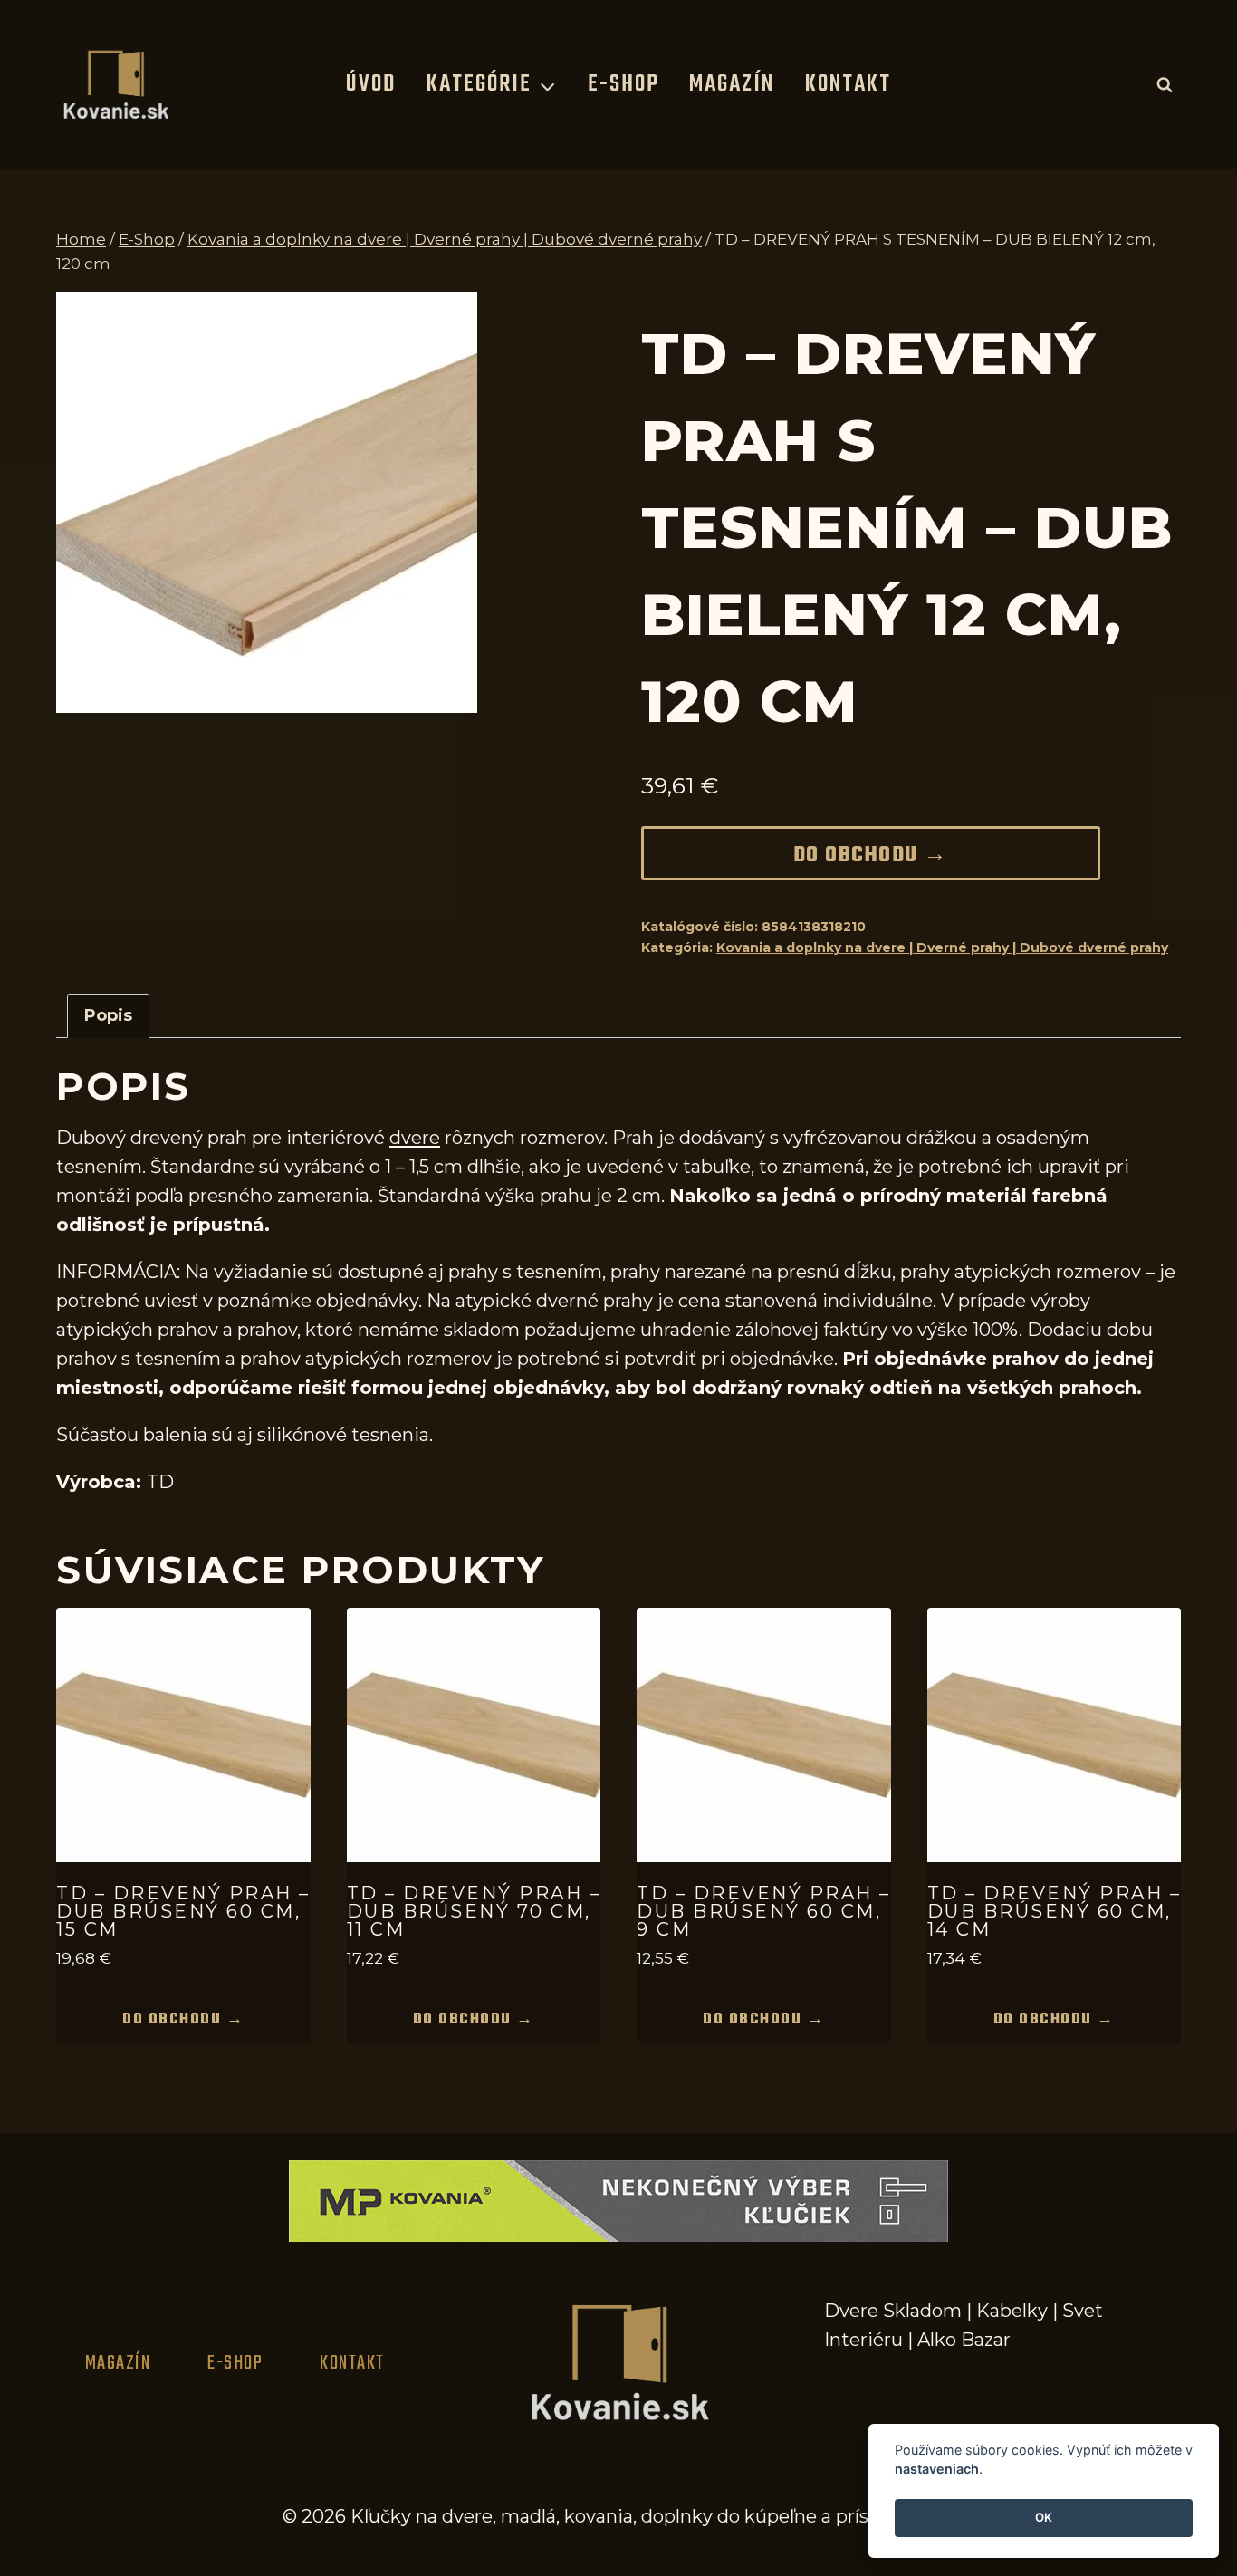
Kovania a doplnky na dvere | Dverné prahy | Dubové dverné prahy (942, 947)
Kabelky (1012, 2311)
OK (1044, 2518)
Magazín (732, 84)
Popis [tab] (108, 1015)
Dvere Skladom (893, 2311)
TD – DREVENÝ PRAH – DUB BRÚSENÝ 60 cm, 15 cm (183, 1911)
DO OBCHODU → (871, 856)
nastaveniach (937, 2470)
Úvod (371, 84)
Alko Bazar (964, 2340)
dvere (415, 1138)
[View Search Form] (1165, 84)
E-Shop (623, 84)
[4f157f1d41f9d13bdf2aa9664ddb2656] (267, 502)
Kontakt (848, 84)
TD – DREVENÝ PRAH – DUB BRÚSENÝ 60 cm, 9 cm (764, 1911)
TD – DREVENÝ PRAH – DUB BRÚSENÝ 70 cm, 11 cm (474, 1911)
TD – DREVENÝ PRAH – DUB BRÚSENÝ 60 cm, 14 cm (1055, 1911)
